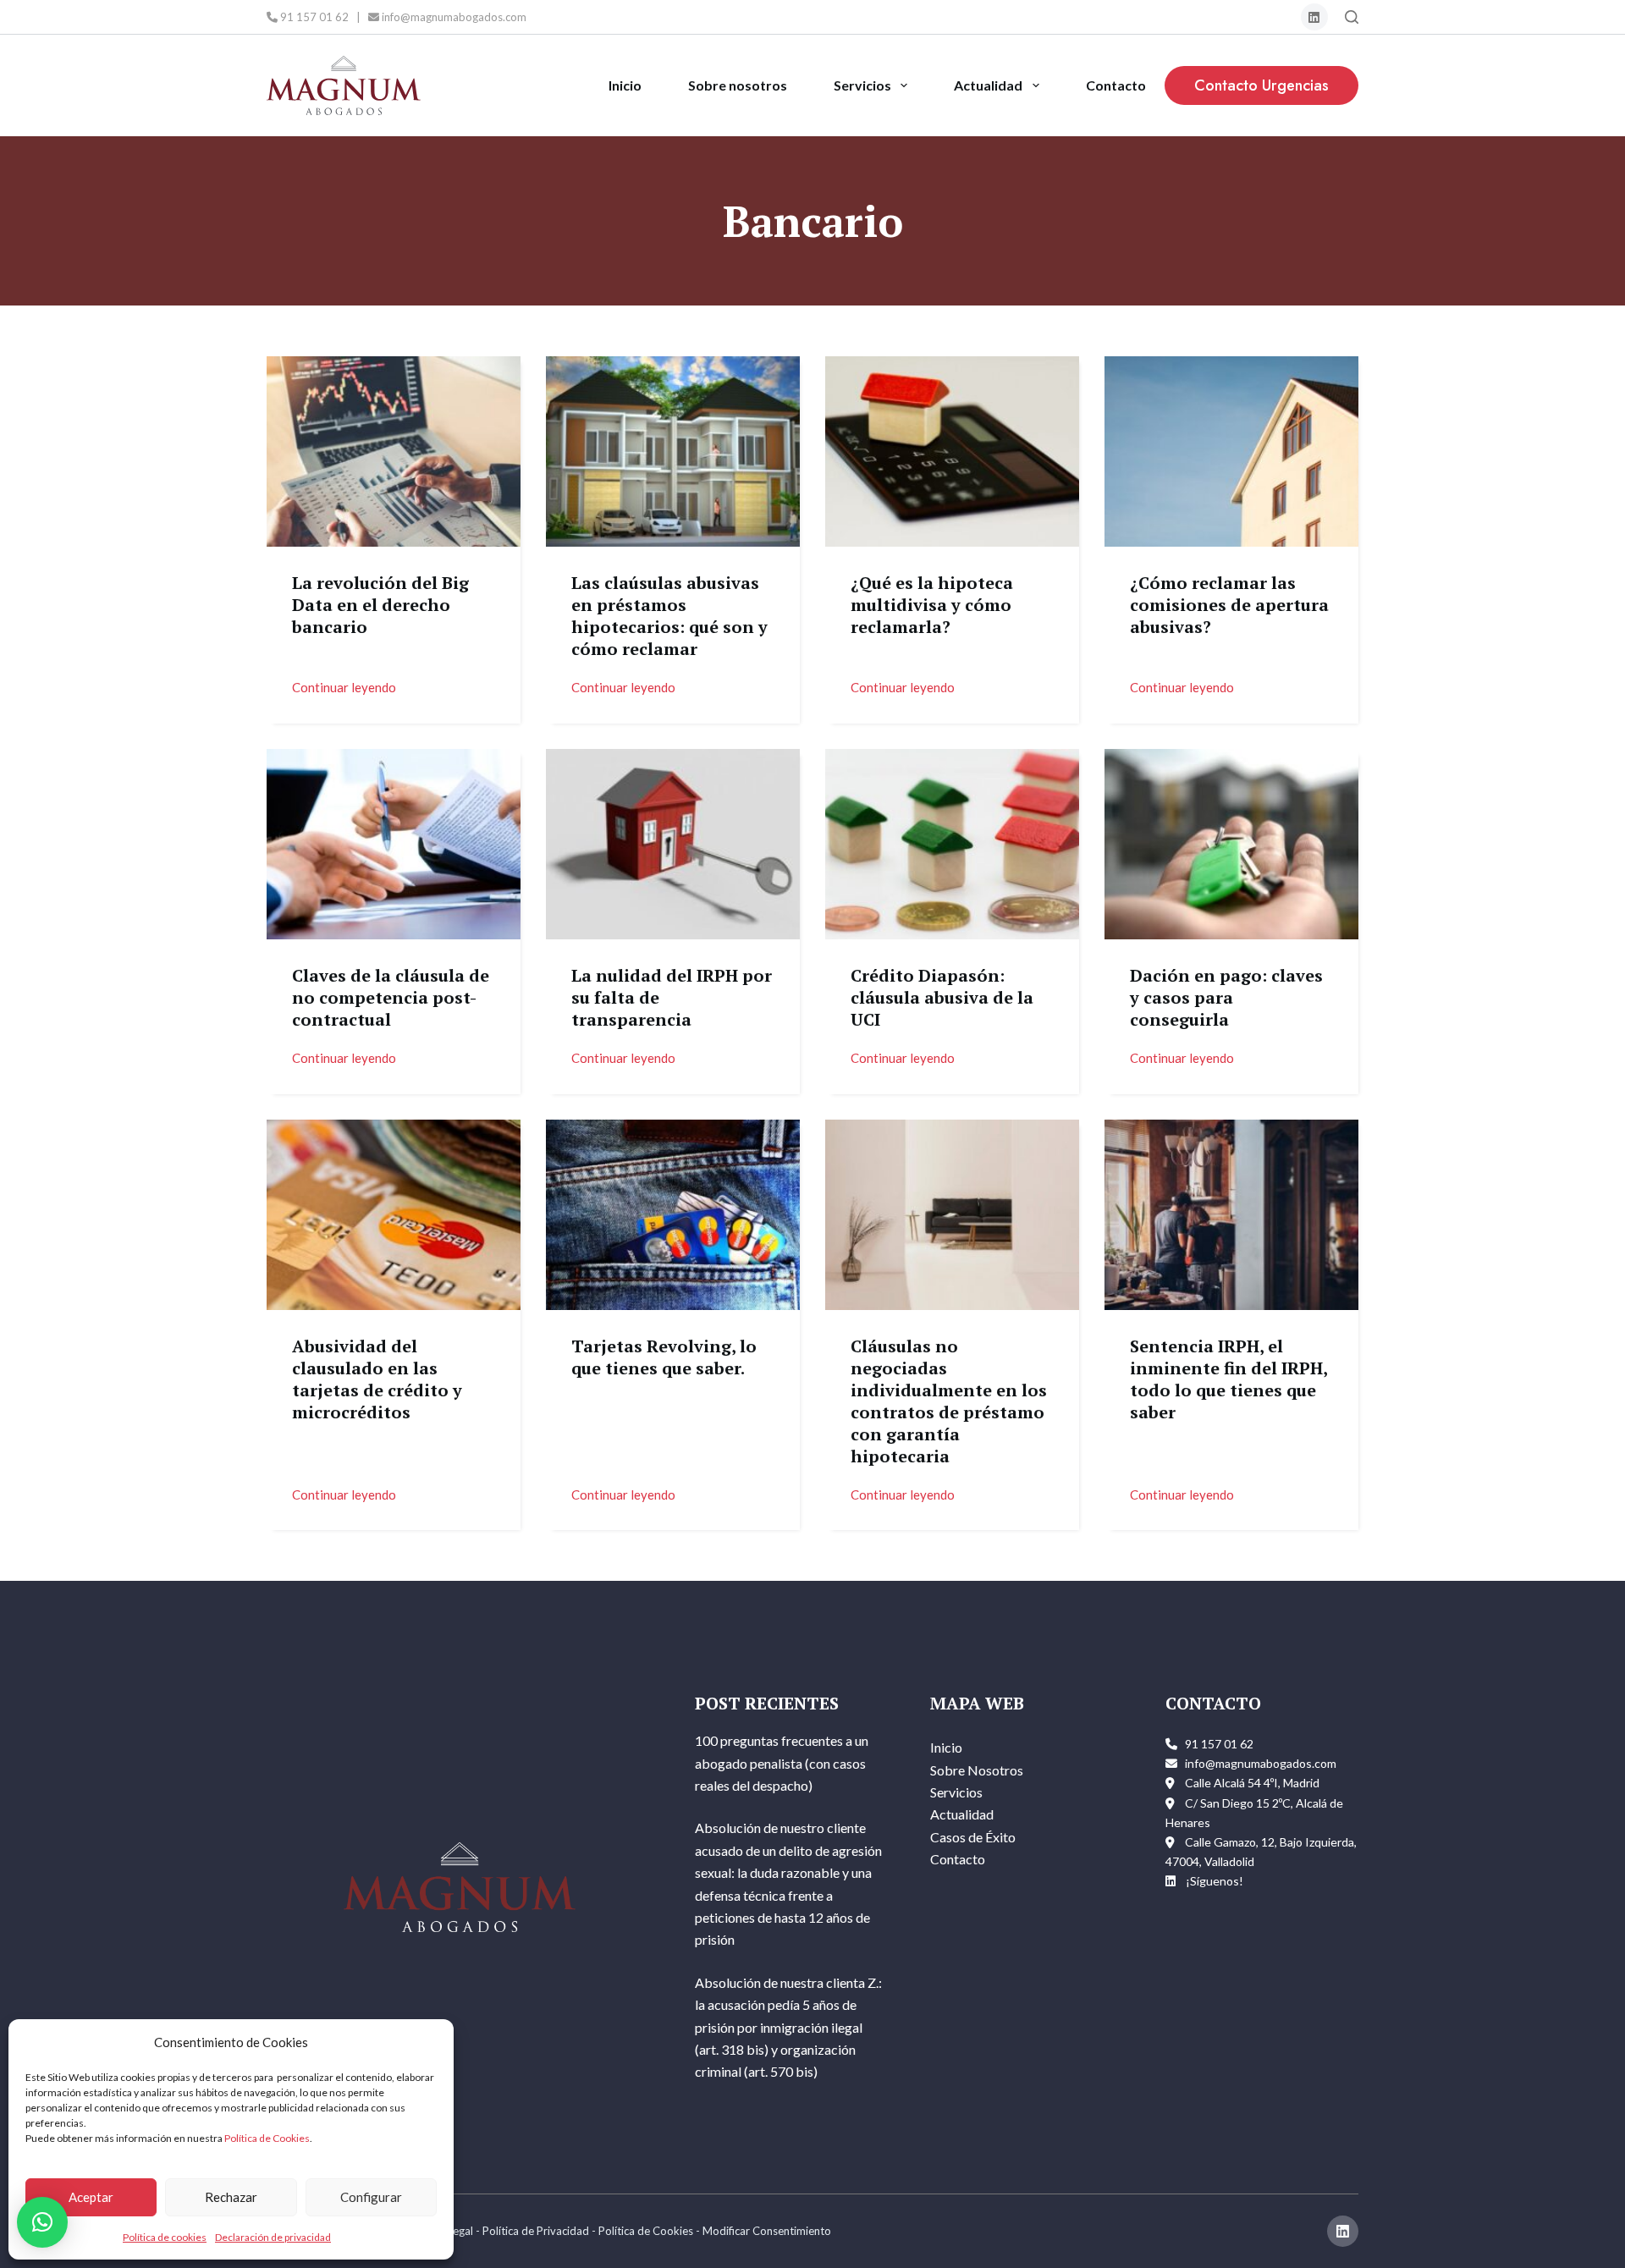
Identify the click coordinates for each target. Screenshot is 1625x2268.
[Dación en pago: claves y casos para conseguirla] (1231, 844)
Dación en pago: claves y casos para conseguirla (1226, 997)
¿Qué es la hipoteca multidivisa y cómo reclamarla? (932, 605)
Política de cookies (165, 2237)
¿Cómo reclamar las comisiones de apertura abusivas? (1229, 605)
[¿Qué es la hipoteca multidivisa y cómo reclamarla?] (952, 451)
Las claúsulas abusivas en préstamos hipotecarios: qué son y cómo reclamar (669, 616)
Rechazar (231, 2197)
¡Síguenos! (1215, 1881)
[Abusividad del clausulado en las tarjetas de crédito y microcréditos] (394, 1215)
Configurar (371, 2197)
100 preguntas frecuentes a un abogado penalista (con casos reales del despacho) (782, 1763)
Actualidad (988, 85)
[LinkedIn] (1315, 17)
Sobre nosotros (738, 85)
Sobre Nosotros (977, 1770)
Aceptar (91, 2197)
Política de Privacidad (536, 2231)
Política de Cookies (267, 2138)
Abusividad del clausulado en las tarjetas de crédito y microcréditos (377, 1379)
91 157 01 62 (313, 17)
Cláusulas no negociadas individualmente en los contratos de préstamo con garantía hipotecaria (949, 1401)
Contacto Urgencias (1261, 85)
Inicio (625, 85)
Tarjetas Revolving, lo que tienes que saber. (664, 1357)
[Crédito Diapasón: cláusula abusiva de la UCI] (952, 844)
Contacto (1116, 85)
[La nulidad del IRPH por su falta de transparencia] (673, 844)
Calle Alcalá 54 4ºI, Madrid (1252, 1783)
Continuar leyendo (344, 686)
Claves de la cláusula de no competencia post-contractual (391, 997)
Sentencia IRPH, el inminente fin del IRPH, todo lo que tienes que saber (1228, 1379)
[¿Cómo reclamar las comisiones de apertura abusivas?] (1231, 451)
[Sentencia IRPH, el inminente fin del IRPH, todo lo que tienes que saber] (1231, 1215)
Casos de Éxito (973, 1837)
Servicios (862, 85)
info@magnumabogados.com (453, 17)
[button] (42, 2222)
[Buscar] (1352, 17)
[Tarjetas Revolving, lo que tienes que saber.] (673, 1215)
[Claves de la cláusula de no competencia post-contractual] (394, 844)
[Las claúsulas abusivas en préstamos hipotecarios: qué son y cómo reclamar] (673, 451)
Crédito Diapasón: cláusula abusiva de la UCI (942, 997)
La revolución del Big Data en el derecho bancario (380, 605)
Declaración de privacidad (273, 2237)
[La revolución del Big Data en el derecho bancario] (394, 451)
